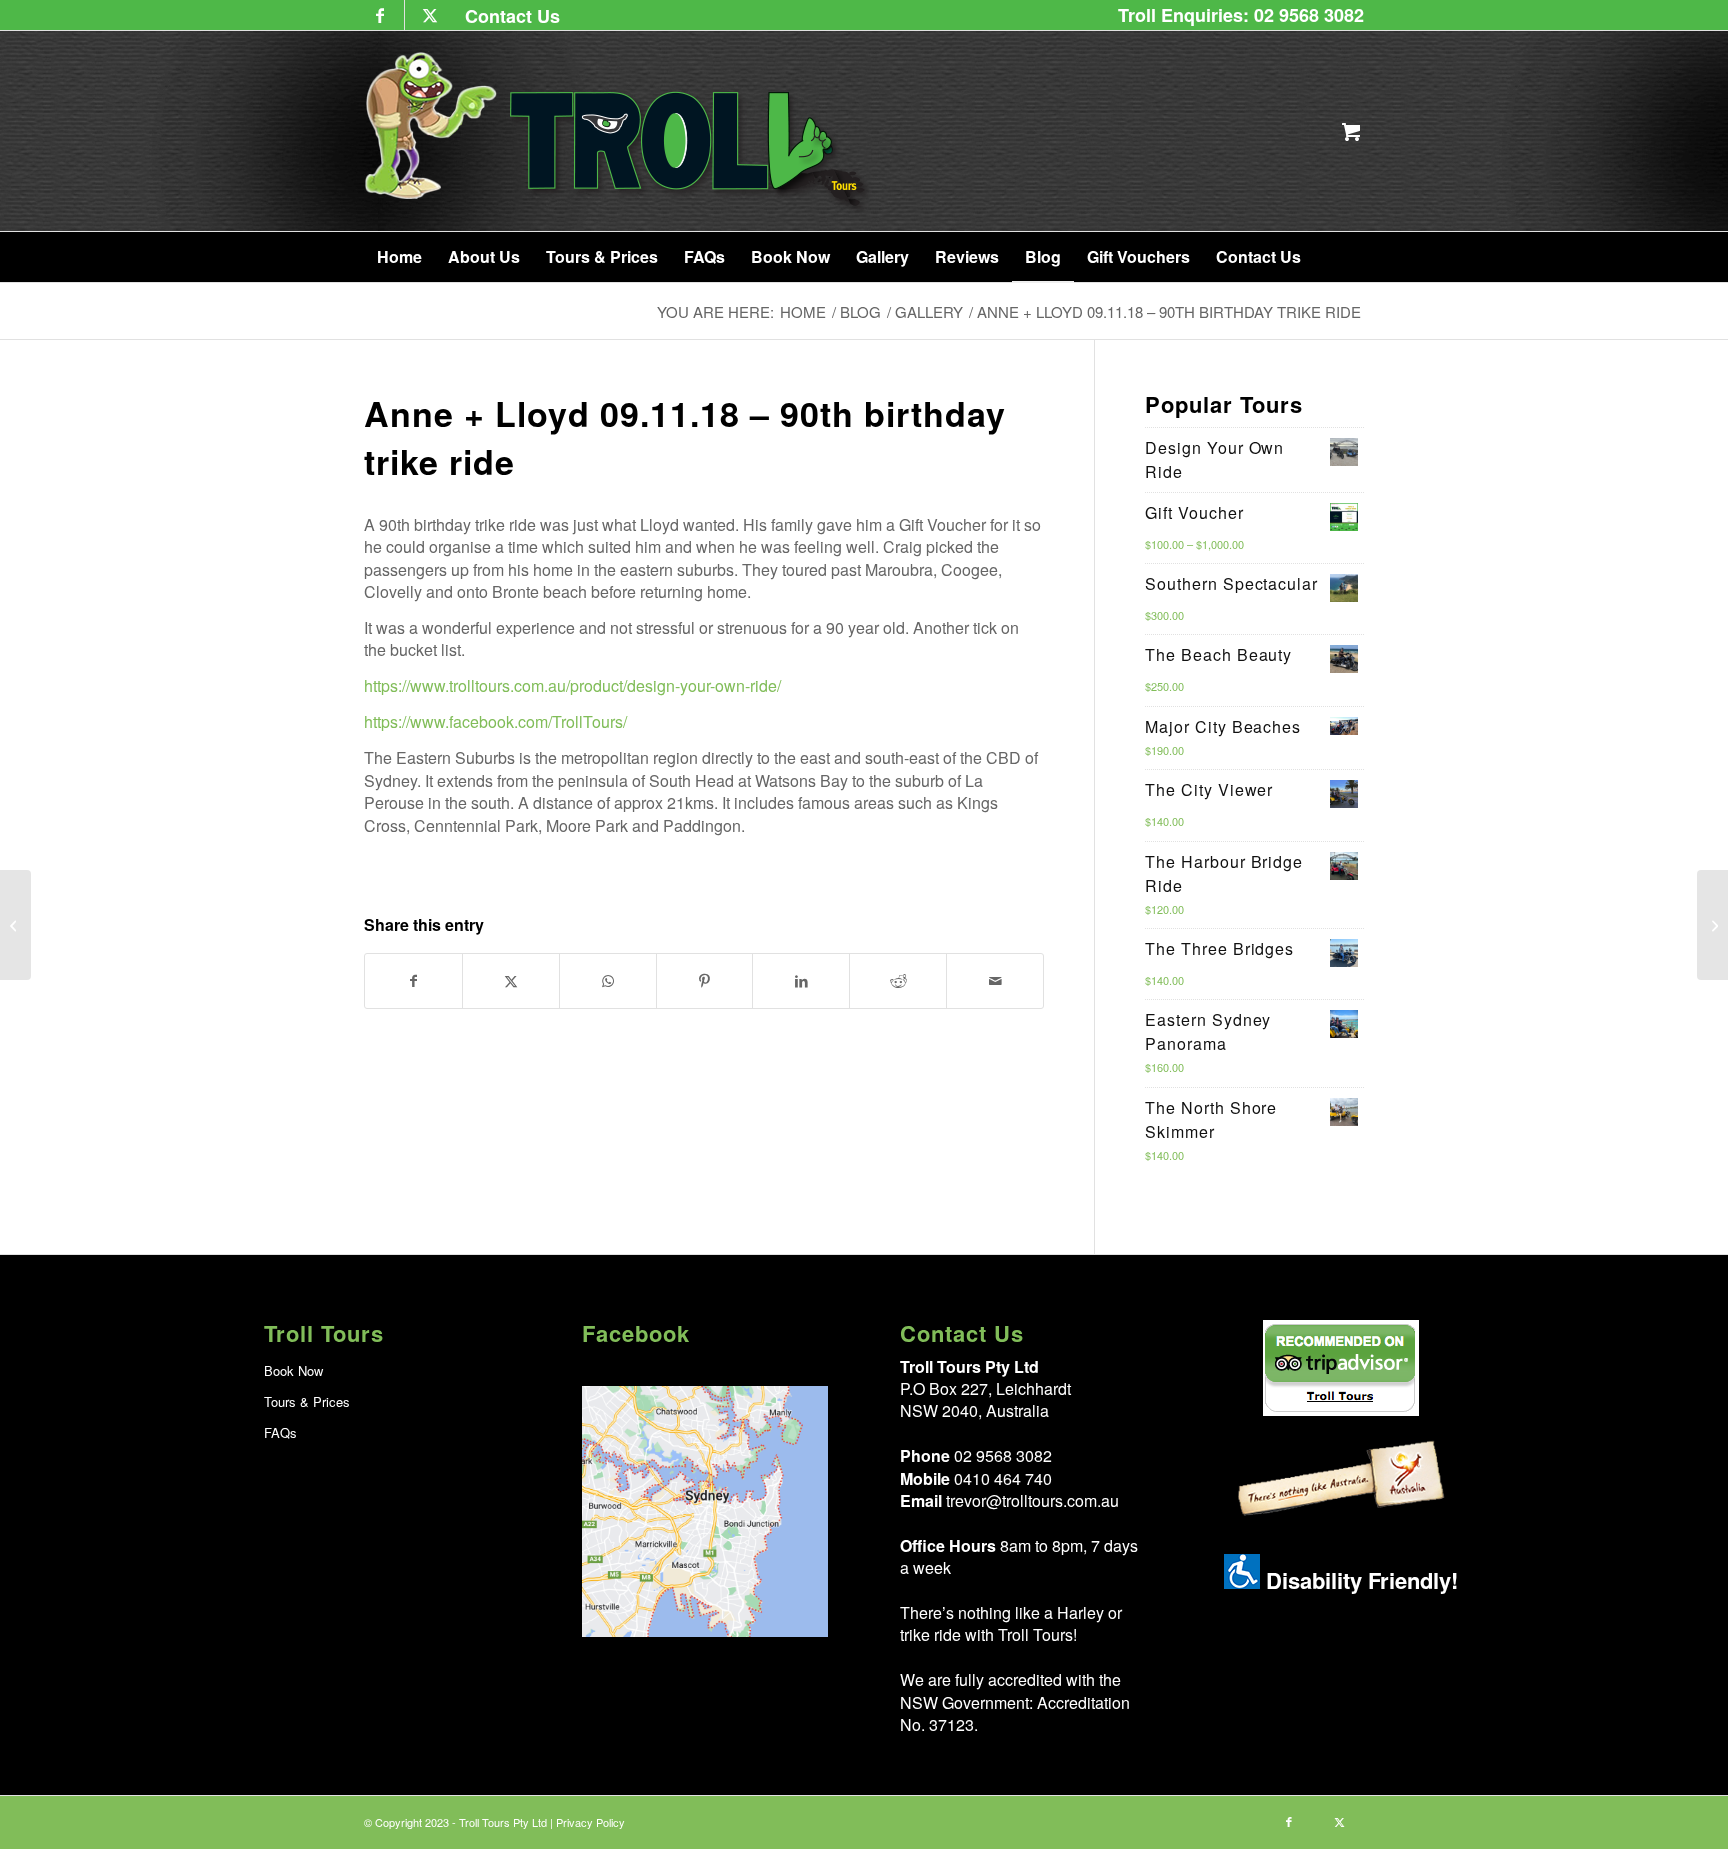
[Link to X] (430, 15)
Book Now (293, 1370)
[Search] (1337, 257)
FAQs (280, 1432)
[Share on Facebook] (413, 980)
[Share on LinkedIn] (801, 980)
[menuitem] (507, 15)
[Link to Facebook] (379, 15)
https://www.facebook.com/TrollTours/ (495, 721)
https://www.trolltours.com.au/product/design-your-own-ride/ (572, 685)
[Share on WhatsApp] (608, 980)
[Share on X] (511, 980)
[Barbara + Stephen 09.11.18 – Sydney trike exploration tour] (1712, 925)
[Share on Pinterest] (705, 980)
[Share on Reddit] (898, 980)
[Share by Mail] (995, 980)
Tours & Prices (307, 1401)
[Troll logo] (618, 131)
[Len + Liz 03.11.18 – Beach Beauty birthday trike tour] (15, 925)
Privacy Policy (590, 1822)
